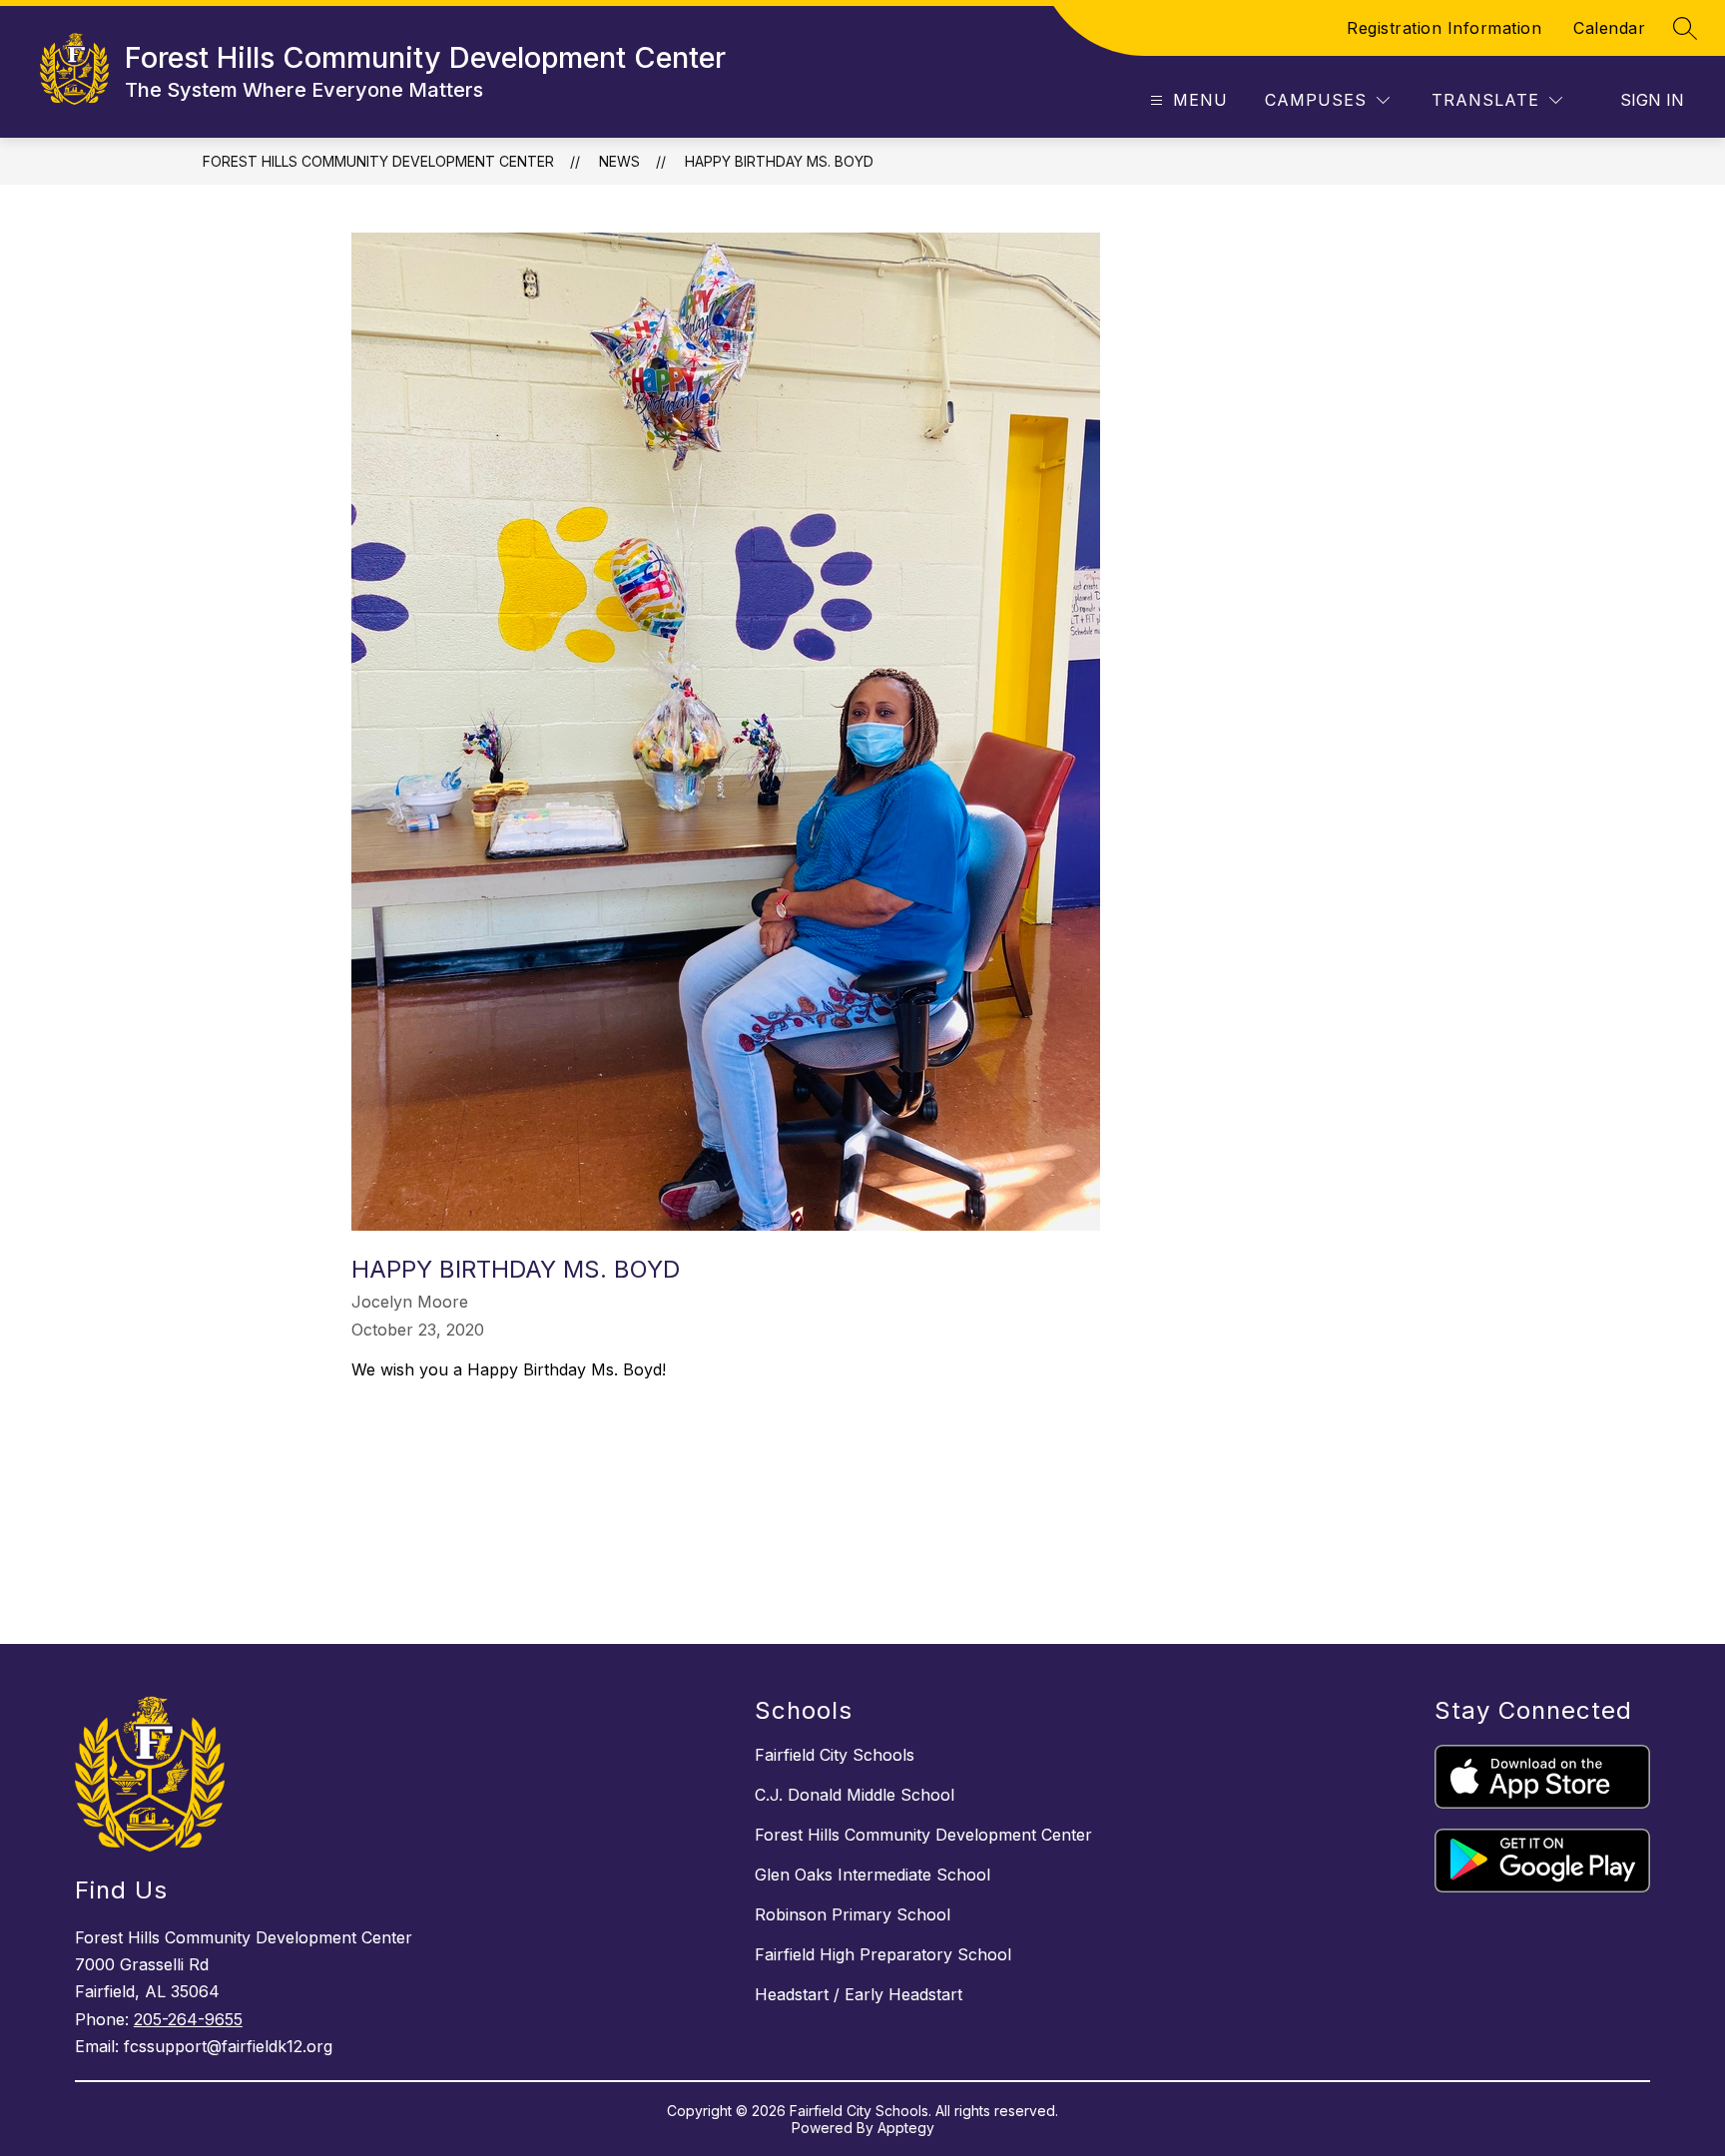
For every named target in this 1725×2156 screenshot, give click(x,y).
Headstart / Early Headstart (859, 1994)
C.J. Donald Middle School (855, 1795)
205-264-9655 (188, 2019)
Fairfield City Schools (835, 1755)
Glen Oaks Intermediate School (872, 1875)
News (619, 161)
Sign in (1652, 100)
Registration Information (1444, 28)
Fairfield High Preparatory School (883, 1954)
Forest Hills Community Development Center (378, 161)
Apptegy (906, 2128)
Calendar (1609, 28)
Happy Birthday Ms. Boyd (779, 161)
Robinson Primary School (853, 1914)
